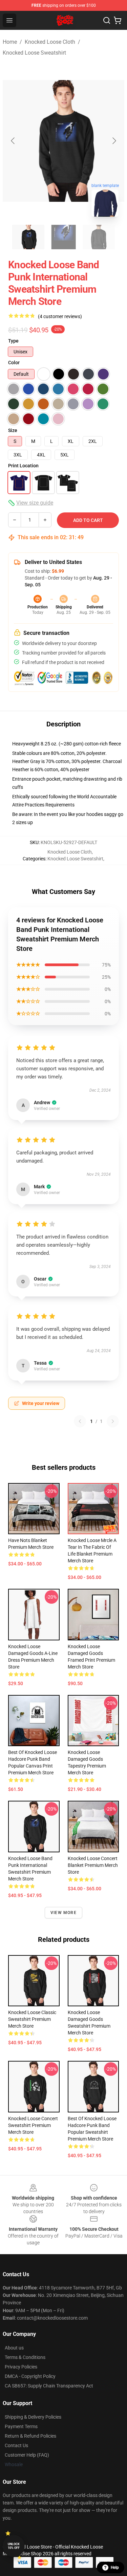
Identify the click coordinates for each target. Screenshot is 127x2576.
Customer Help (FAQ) (27, 2455)
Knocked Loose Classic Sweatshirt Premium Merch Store (32, 2019)
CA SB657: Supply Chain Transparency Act (49, 2386)
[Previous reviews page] (80, 1421)
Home (10, 42)
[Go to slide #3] (99, 237)
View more (63, 1913)
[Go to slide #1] (28, 237)
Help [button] (115, 2568)
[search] (107, 20)
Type (13, 341)
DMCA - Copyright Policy (30, 2376)
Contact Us (16, 2445)
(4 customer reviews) (60, 316)
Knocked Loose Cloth (50, 42)
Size (13, 430)
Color (14, 363)
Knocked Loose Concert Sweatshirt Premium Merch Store (33, 2125)
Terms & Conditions (25, 2357)
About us (14, 2348)
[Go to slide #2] (64, 237)
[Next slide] (114, 141)
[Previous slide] (13, 141)
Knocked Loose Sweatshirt (34, 53)
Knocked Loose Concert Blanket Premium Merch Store (93, 1865)
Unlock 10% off (14, 2546)
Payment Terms (21, 2426)
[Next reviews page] (113, 1421)
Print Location (23, 466)
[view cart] (118, 20)
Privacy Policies (21, 2367)
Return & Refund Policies (30, 2436)
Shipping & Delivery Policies (33, 2417)
